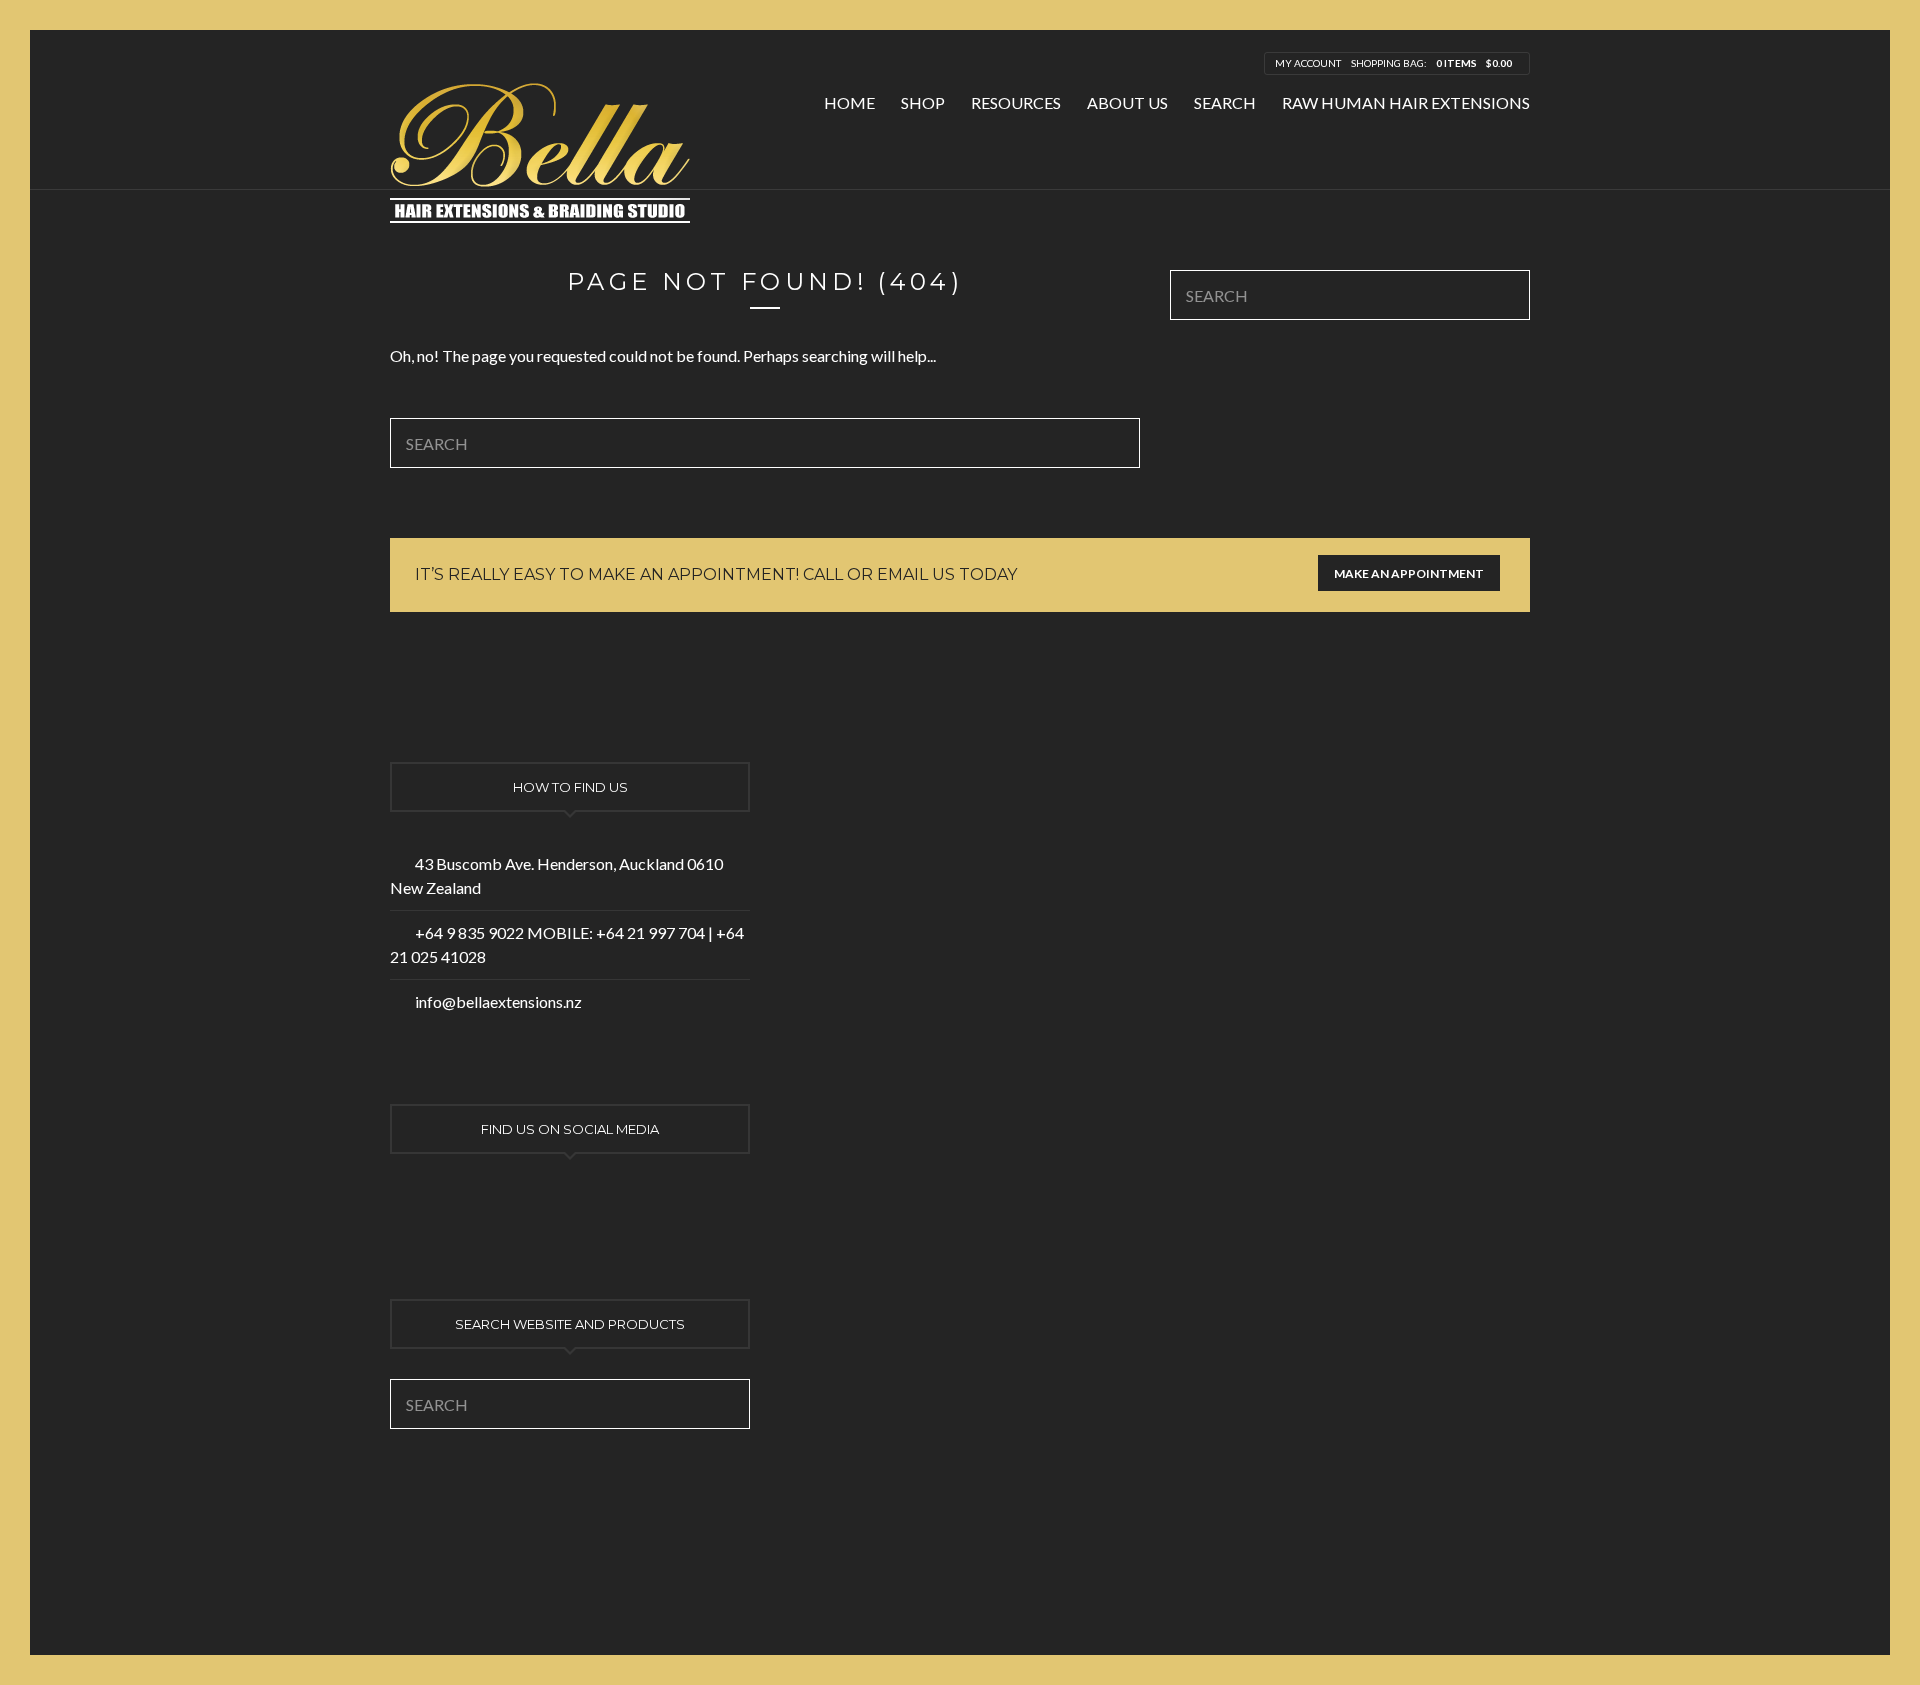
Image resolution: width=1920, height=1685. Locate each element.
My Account (1308, 63)
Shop (923, 102)
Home (849, 102)
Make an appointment (1409, 573)
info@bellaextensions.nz (498, 1001)
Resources (1016, 102)
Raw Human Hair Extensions (1406, 102)
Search (1225, 102)
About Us (1127, 102)
